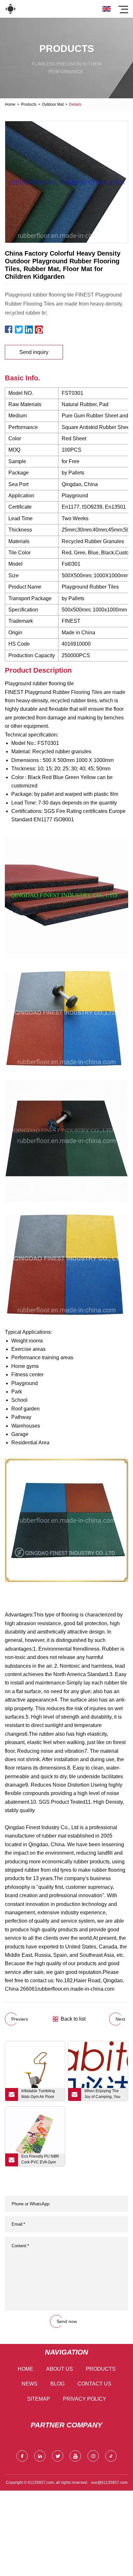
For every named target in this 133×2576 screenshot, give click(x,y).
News (30, 2384)
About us (60, 2369)
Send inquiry (34, 352)
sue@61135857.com (109, 2483)
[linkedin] (40, 2456)
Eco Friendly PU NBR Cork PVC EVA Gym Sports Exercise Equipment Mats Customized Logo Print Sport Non (41, 2160)
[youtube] (75, 2456)
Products (29, 104)
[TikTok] (111, 2456)
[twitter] (58, 2456)
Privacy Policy (85, 2399)
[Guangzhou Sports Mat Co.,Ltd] (10, 9)
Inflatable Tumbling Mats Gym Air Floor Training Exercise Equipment (38, 2095)
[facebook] (22, 2456)
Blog (57, 2384)
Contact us (94, 2384)
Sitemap (39, 2399)
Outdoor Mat (53, 104)
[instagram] (93, 2456)
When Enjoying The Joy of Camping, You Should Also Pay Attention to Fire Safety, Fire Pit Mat (104, 2095)
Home (10, 104)
